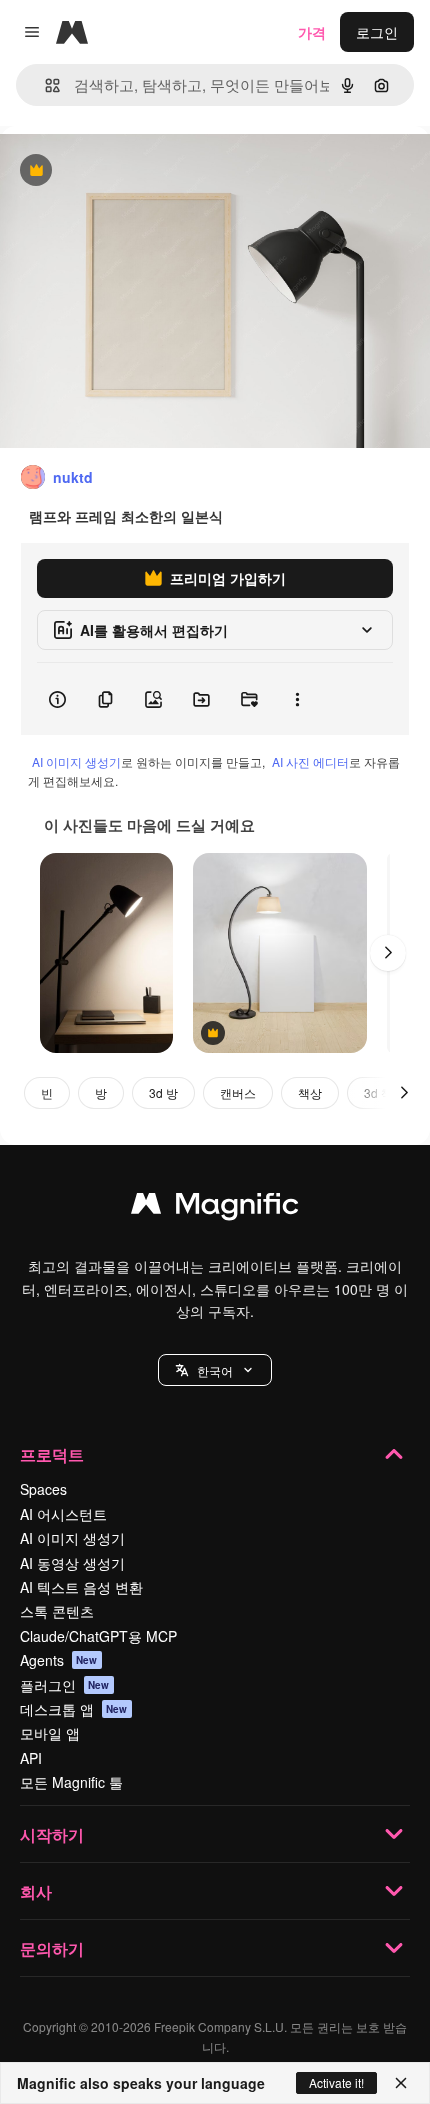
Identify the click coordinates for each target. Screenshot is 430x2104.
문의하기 (52, 1948)
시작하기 (52, 1834)
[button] (215, 1370)
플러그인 (65, 1685)
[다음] (388, 953)
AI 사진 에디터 (310, 761)
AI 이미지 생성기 (76, 761)
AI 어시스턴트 (63, 1514)
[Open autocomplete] (44, 85)
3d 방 (163, 1092)
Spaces (43, 1489)
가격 (312, 32)
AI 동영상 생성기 (72, 1563)
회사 (36, 1891)
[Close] (401, 2083)
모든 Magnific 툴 (71, 1782)
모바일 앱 (50, 1733)
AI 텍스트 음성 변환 (81, 1587)
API (31, 1758)
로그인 (377, 32)
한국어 (215, 1370)
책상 (310, 1092)
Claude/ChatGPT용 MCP (98, 1636)
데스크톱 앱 (74, 1709)
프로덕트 (52, 1454)
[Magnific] (215, 1208)
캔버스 (238, 1092)
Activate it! (336, 2082)
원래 (115, 171)
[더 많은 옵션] (297, 699)
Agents (59, 1660)
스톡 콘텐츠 (57, 1611)
